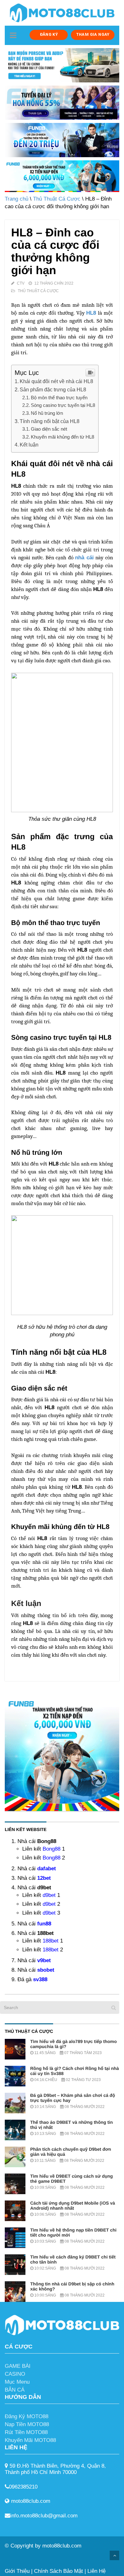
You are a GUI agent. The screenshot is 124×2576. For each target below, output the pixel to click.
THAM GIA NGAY (93, 34)
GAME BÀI (18, 2366)
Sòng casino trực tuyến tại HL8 (63, 405)
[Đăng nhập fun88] (62, 176)
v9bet (44, 1960)
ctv (21, 283)
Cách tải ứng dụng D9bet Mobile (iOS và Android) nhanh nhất (73, 2206)
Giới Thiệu (17, 2571)
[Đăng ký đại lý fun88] (62, 65)
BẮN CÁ (15, 2390)
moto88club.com (62, 2546)
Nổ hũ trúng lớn (47, 413)
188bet (51, 1941)
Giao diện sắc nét (49, 429)
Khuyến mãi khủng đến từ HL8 (62, 437)
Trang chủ (17, 199)
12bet (44, 1878)
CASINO (15, 2374)
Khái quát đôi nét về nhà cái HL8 (56, 381)
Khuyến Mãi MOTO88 (30, 2440)
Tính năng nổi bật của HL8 (50, 421)
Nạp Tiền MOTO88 (27, 2424)
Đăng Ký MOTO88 (27, 2416)
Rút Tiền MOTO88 (26, 2432)
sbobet (46, 1970)
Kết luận (29, 445)
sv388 (40, 1979)
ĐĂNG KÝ (49, 34)
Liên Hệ (96, 2571)
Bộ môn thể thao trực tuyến (59, 398)
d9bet (49, 1895)
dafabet (47, 1869)
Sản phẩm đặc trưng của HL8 (53, 389)
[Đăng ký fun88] (62, 1754)
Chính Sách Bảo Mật (59, 2571)
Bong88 (52, 1849)
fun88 (44, 1924)
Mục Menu (17, 2382)
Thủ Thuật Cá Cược (57, 199)
